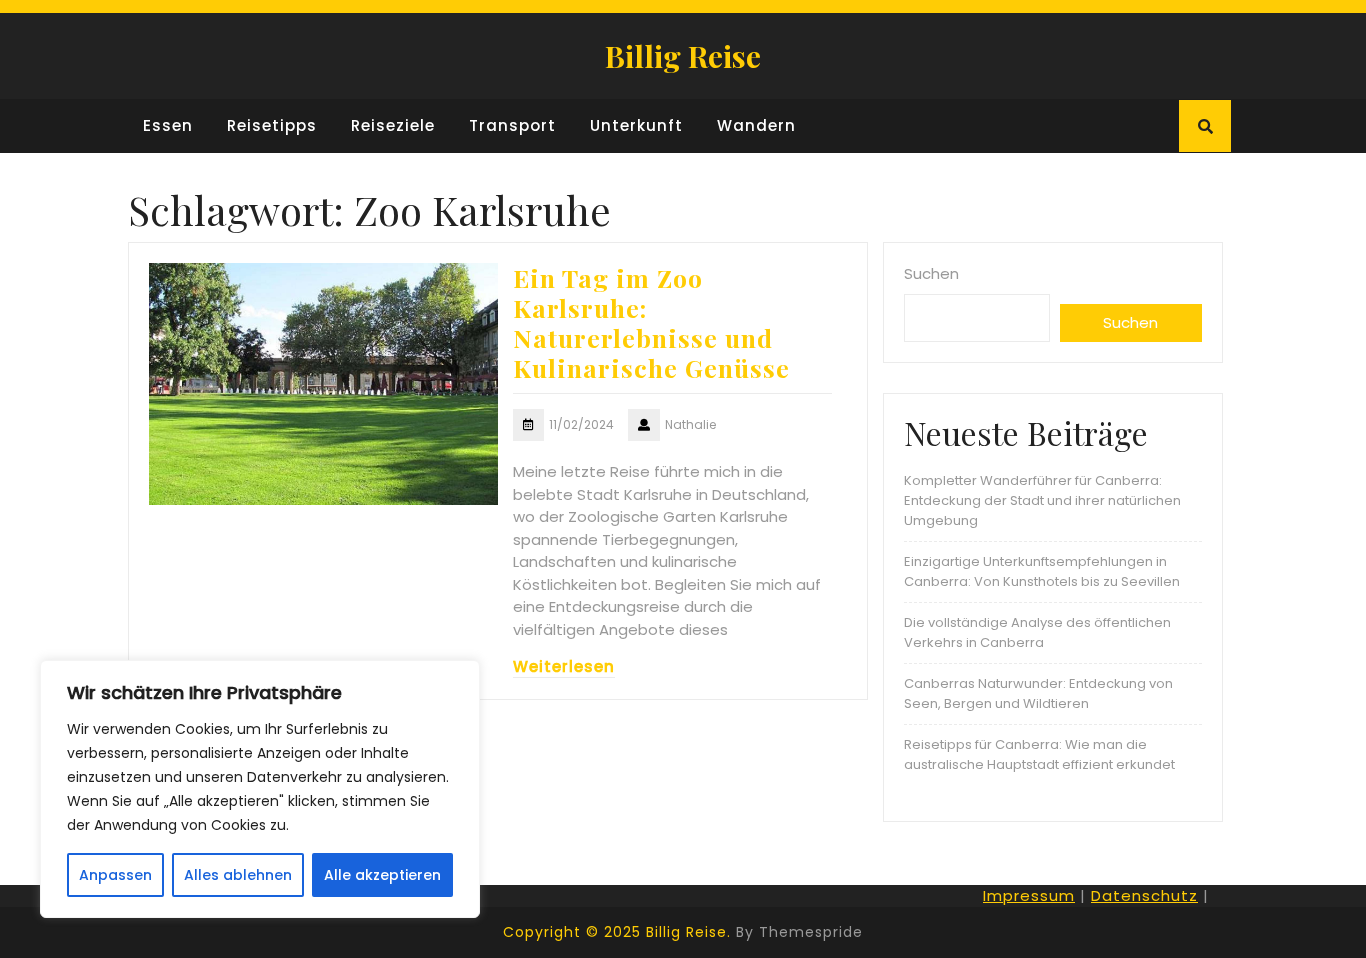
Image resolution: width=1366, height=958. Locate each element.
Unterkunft (636, 125)
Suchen (931, 273)
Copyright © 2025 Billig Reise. (617, 932)
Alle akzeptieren (382, 875)
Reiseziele (393, 125)
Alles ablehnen (238, 875)
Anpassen (115, 875)
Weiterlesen (564, 666)
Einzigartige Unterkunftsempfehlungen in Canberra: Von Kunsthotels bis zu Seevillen (1042, 571)
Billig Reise (683, 56)
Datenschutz (1144, 895)
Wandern (756, 125)
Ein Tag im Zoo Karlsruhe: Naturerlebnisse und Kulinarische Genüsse (651, 322)
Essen (168, 125)
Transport (512, 125)
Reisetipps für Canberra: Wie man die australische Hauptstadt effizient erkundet (1039, 754)
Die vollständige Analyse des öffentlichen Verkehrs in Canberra (1037, 632)
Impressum (1029, 895)
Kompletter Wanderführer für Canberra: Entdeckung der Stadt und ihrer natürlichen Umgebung (1042, 500)
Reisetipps (272, 125)
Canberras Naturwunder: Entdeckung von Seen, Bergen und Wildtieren (1038, 693)
